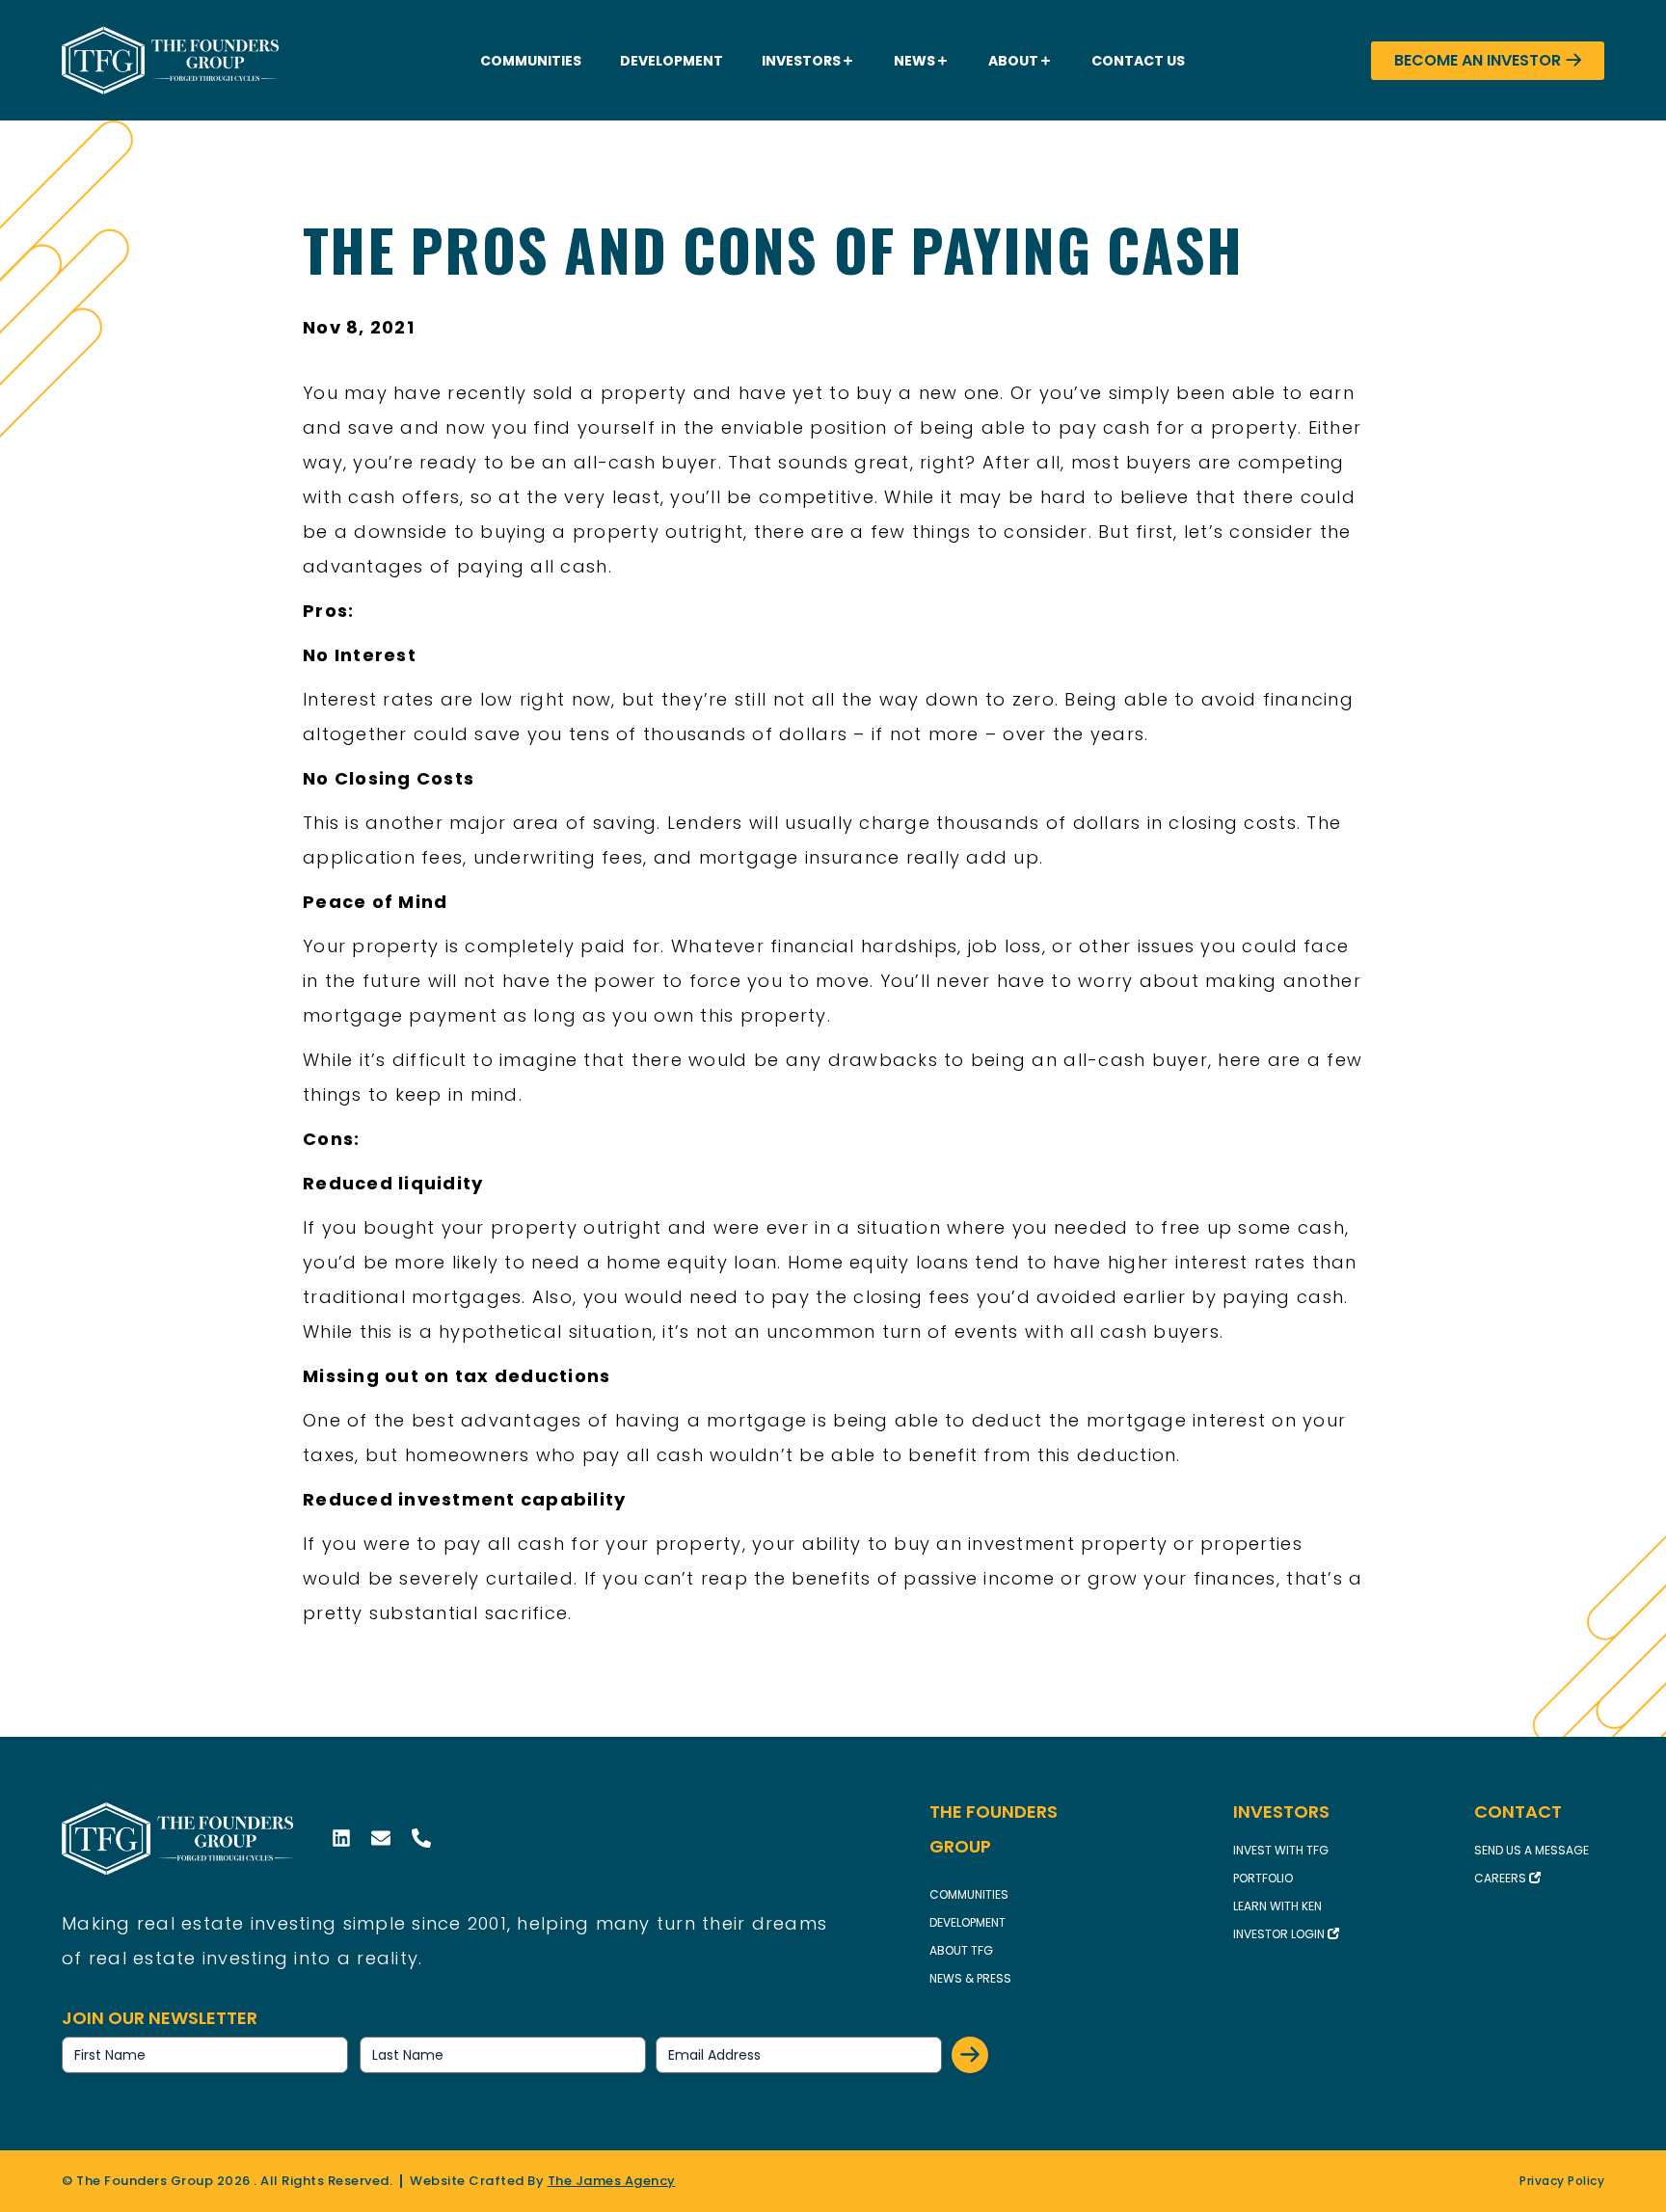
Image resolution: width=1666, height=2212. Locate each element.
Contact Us (1138, 61)
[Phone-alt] (421, 1838)
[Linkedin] (341, 1838)
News (914, 61)
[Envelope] (381, 1838)
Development (672, 61)
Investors (801, 61)
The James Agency (612, 2181)
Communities (531, 61)
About (1013, 61)
